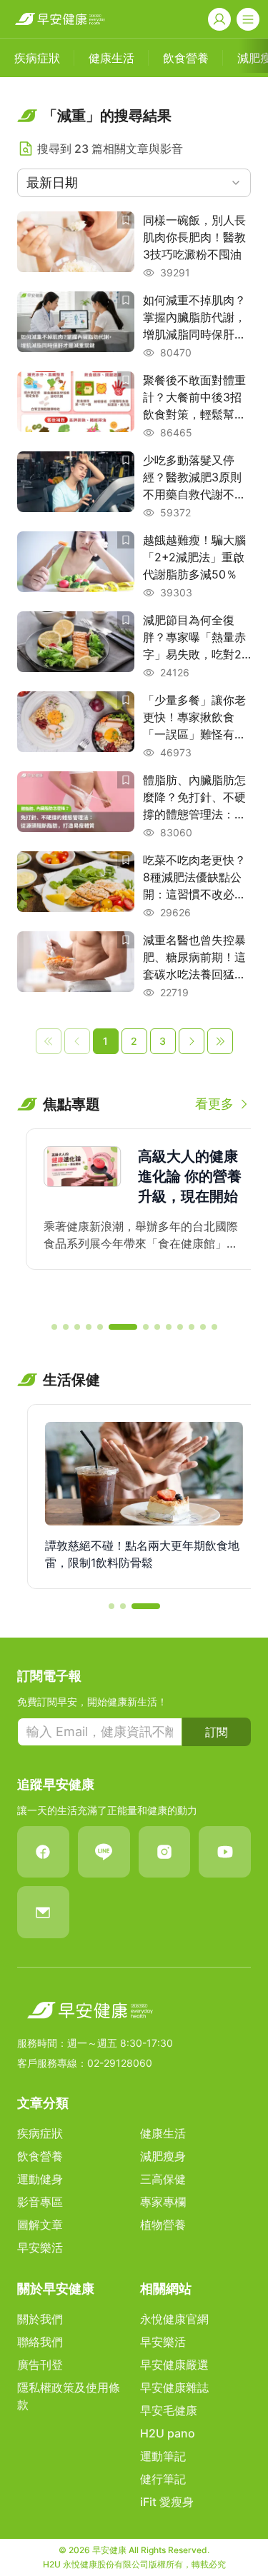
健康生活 (163, 2133)
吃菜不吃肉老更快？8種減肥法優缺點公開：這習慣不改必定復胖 (194, 878)
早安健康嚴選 (174, 2365)
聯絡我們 (40, 2342)
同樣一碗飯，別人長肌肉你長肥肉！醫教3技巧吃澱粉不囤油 (194, 237)
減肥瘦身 (163, 2156)
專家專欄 (163, 2202)
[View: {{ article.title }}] (76, 246)
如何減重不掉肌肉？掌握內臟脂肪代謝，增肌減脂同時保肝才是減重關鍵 (194, 318)
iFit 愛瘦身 (167, 2502)
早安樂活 (40, 2247)
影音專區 (40, 2202)
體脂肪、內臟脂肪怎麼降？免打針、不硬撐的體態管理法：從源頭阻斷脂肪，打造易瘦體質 (194, 798)
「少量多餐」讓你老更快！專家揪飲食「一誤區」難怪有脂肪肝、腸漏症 (194, 718)
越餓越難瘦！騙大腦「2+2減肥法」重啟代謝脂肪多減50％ (194, 557)
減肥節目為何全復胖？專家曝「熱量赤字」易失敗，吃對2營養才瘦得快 (194, 638)
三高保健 (163, 2179)
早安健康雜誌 (174, 2387)
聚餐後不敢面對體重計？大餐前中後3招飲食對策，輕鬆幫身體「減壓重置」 (194, 398)
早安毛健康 (169, 2410)
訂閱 (217, 1732)
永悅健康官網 (174, 2319)
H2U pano (168, 2433)
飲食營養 (40, 2156)
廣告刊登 (40, 2365)
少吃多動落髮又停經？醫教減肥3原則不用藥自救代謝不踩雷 (194, 478)
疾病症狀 (40, 2133)
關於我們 (40, 2319)
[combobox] (134, 183)
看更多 (214, 1104)
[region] (134, 1219)
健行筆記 (163, 2479)
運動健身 (40, 2179)
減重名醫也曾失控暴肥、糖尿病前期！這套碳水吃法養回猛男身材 (194, 958)
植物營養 (163, 2225)
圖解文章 (40, 2225)
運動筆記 (163, 2456)
